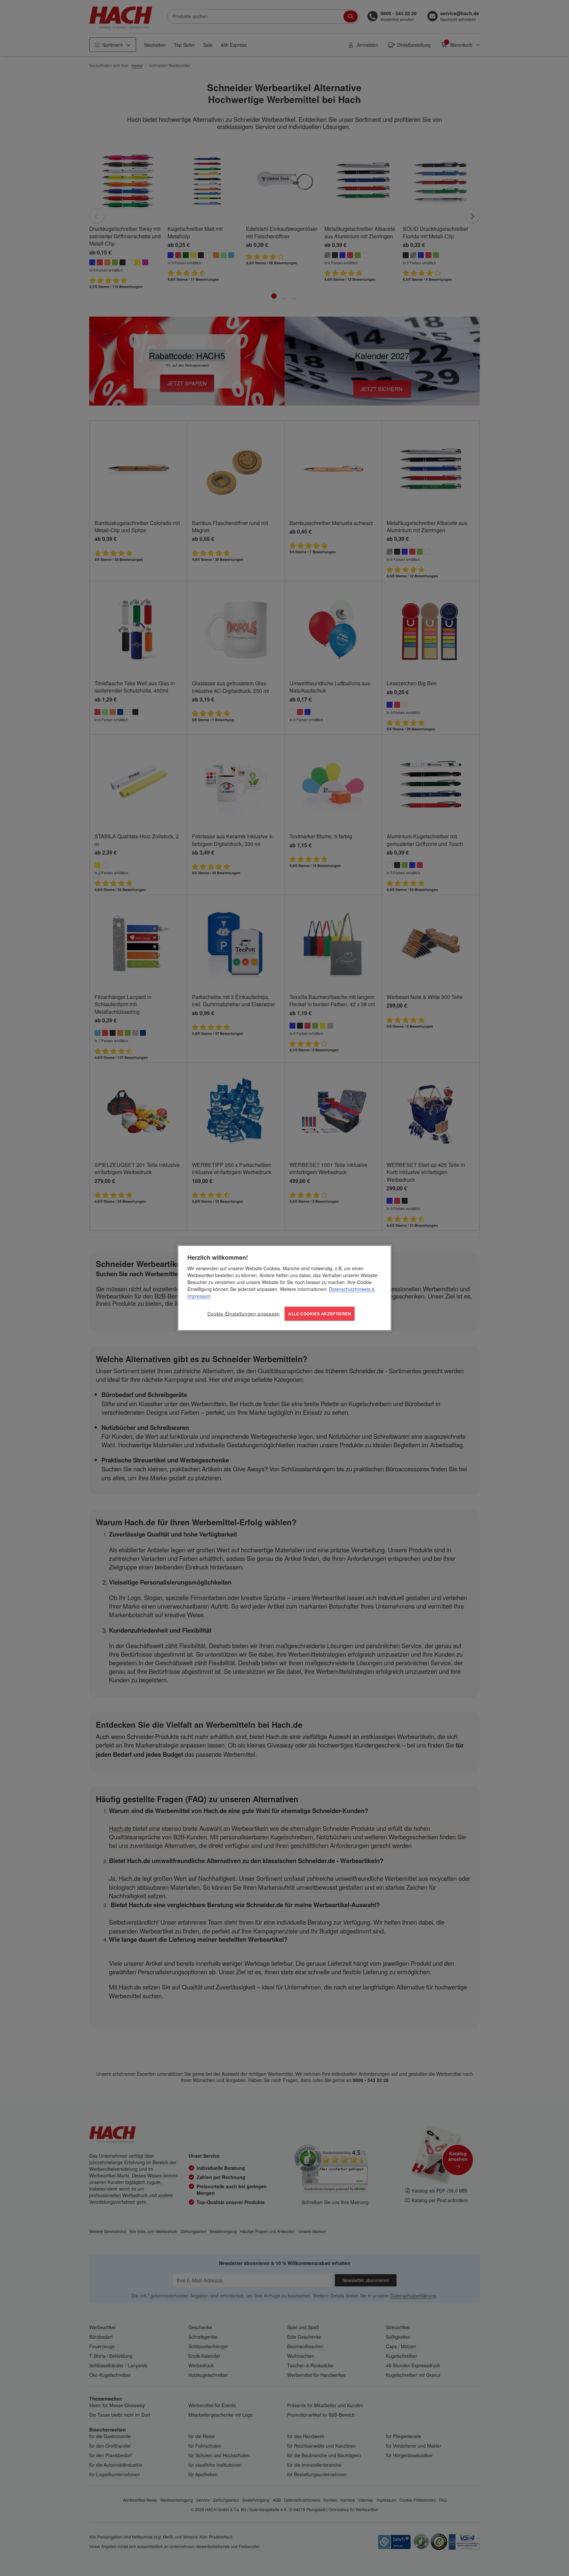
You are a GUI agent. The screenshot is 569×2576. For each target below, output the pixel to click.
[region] (284, 1288)
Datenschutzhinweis (350, 1289)
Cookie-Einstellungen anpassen (244, 1314)
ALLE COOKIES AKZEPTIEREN (320, 1314)
